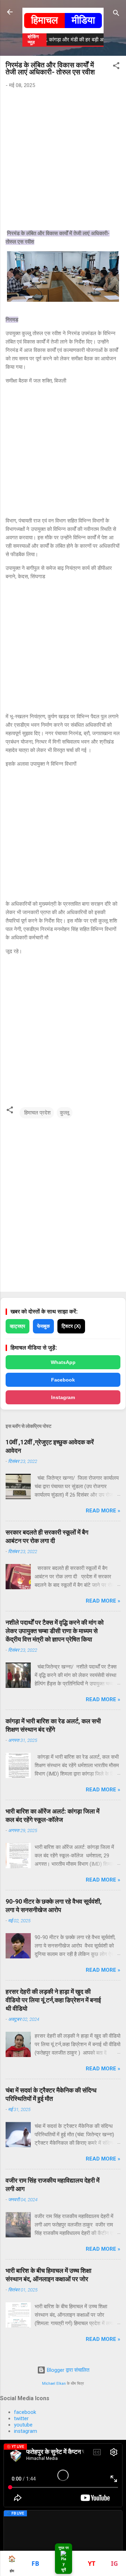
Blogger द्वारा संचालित (67, 2370)
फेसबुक (43, 1326)
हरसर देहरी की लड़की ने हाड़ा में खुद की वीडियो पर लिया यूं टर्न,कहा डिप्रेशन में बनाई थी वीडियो (53, 2000)
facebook (25, 2412)
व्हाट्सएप (17, 1326)
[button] (116, 67)
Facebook (63, 1380)
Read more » (103, 1511)
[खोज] (116, 14)
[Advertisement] (63, 161)
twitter (21, 2418)
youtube (23, 2425)
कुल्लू (65, 1113)
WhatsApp (63, 1362)
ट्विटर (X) (71, 1326)
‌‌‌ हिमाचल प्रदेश (37, 1113)
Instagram (63, 1397)
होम (12, 2564)
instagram (26, 2431)
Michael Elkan (54, 2384)
